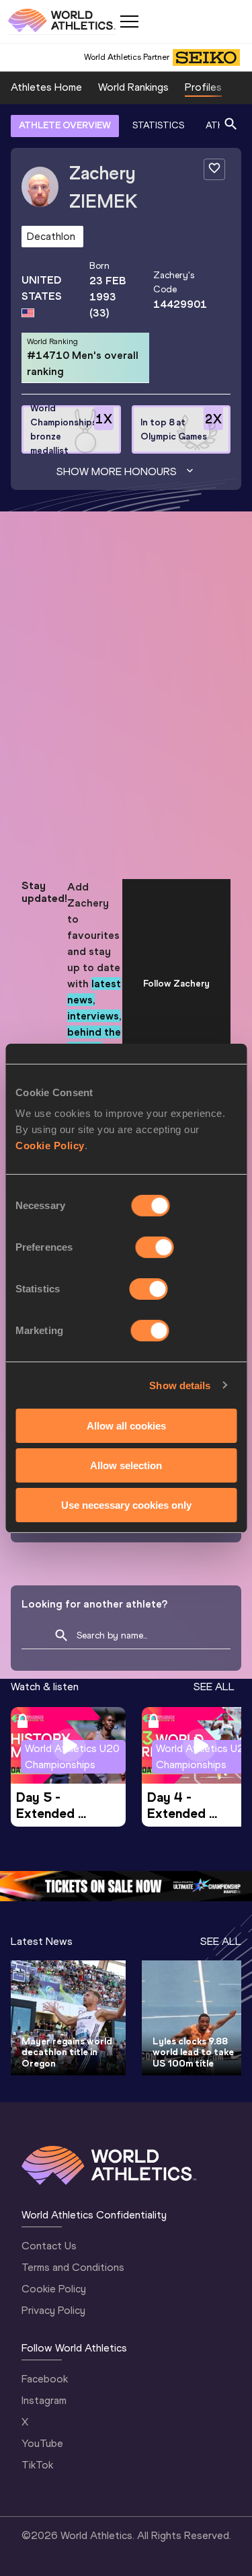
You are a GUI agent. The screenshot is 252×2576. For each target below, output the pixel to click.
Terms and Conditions (73, 2267)
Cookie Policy (50, 1146)
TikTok (37, 2465)
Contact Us (49, 2246)
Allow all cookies (126, 1426)
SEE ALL (214, 1687)
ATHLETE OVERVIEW (65, 125)
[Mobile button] (129, 22)
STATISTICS (158, 125)
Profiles (203, 87)
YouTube (42, 2443)
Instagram (44, 2400)
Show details (180, 1385)
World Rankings (133, 87)
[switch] (155, 1247)
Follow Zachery (176, 984)
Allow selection (126, 1465)
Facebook (45, 2379)
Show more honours (117, 471)
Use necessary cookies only (126, 1504)
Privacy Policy (53, 2310)
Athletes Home (46, 87)
